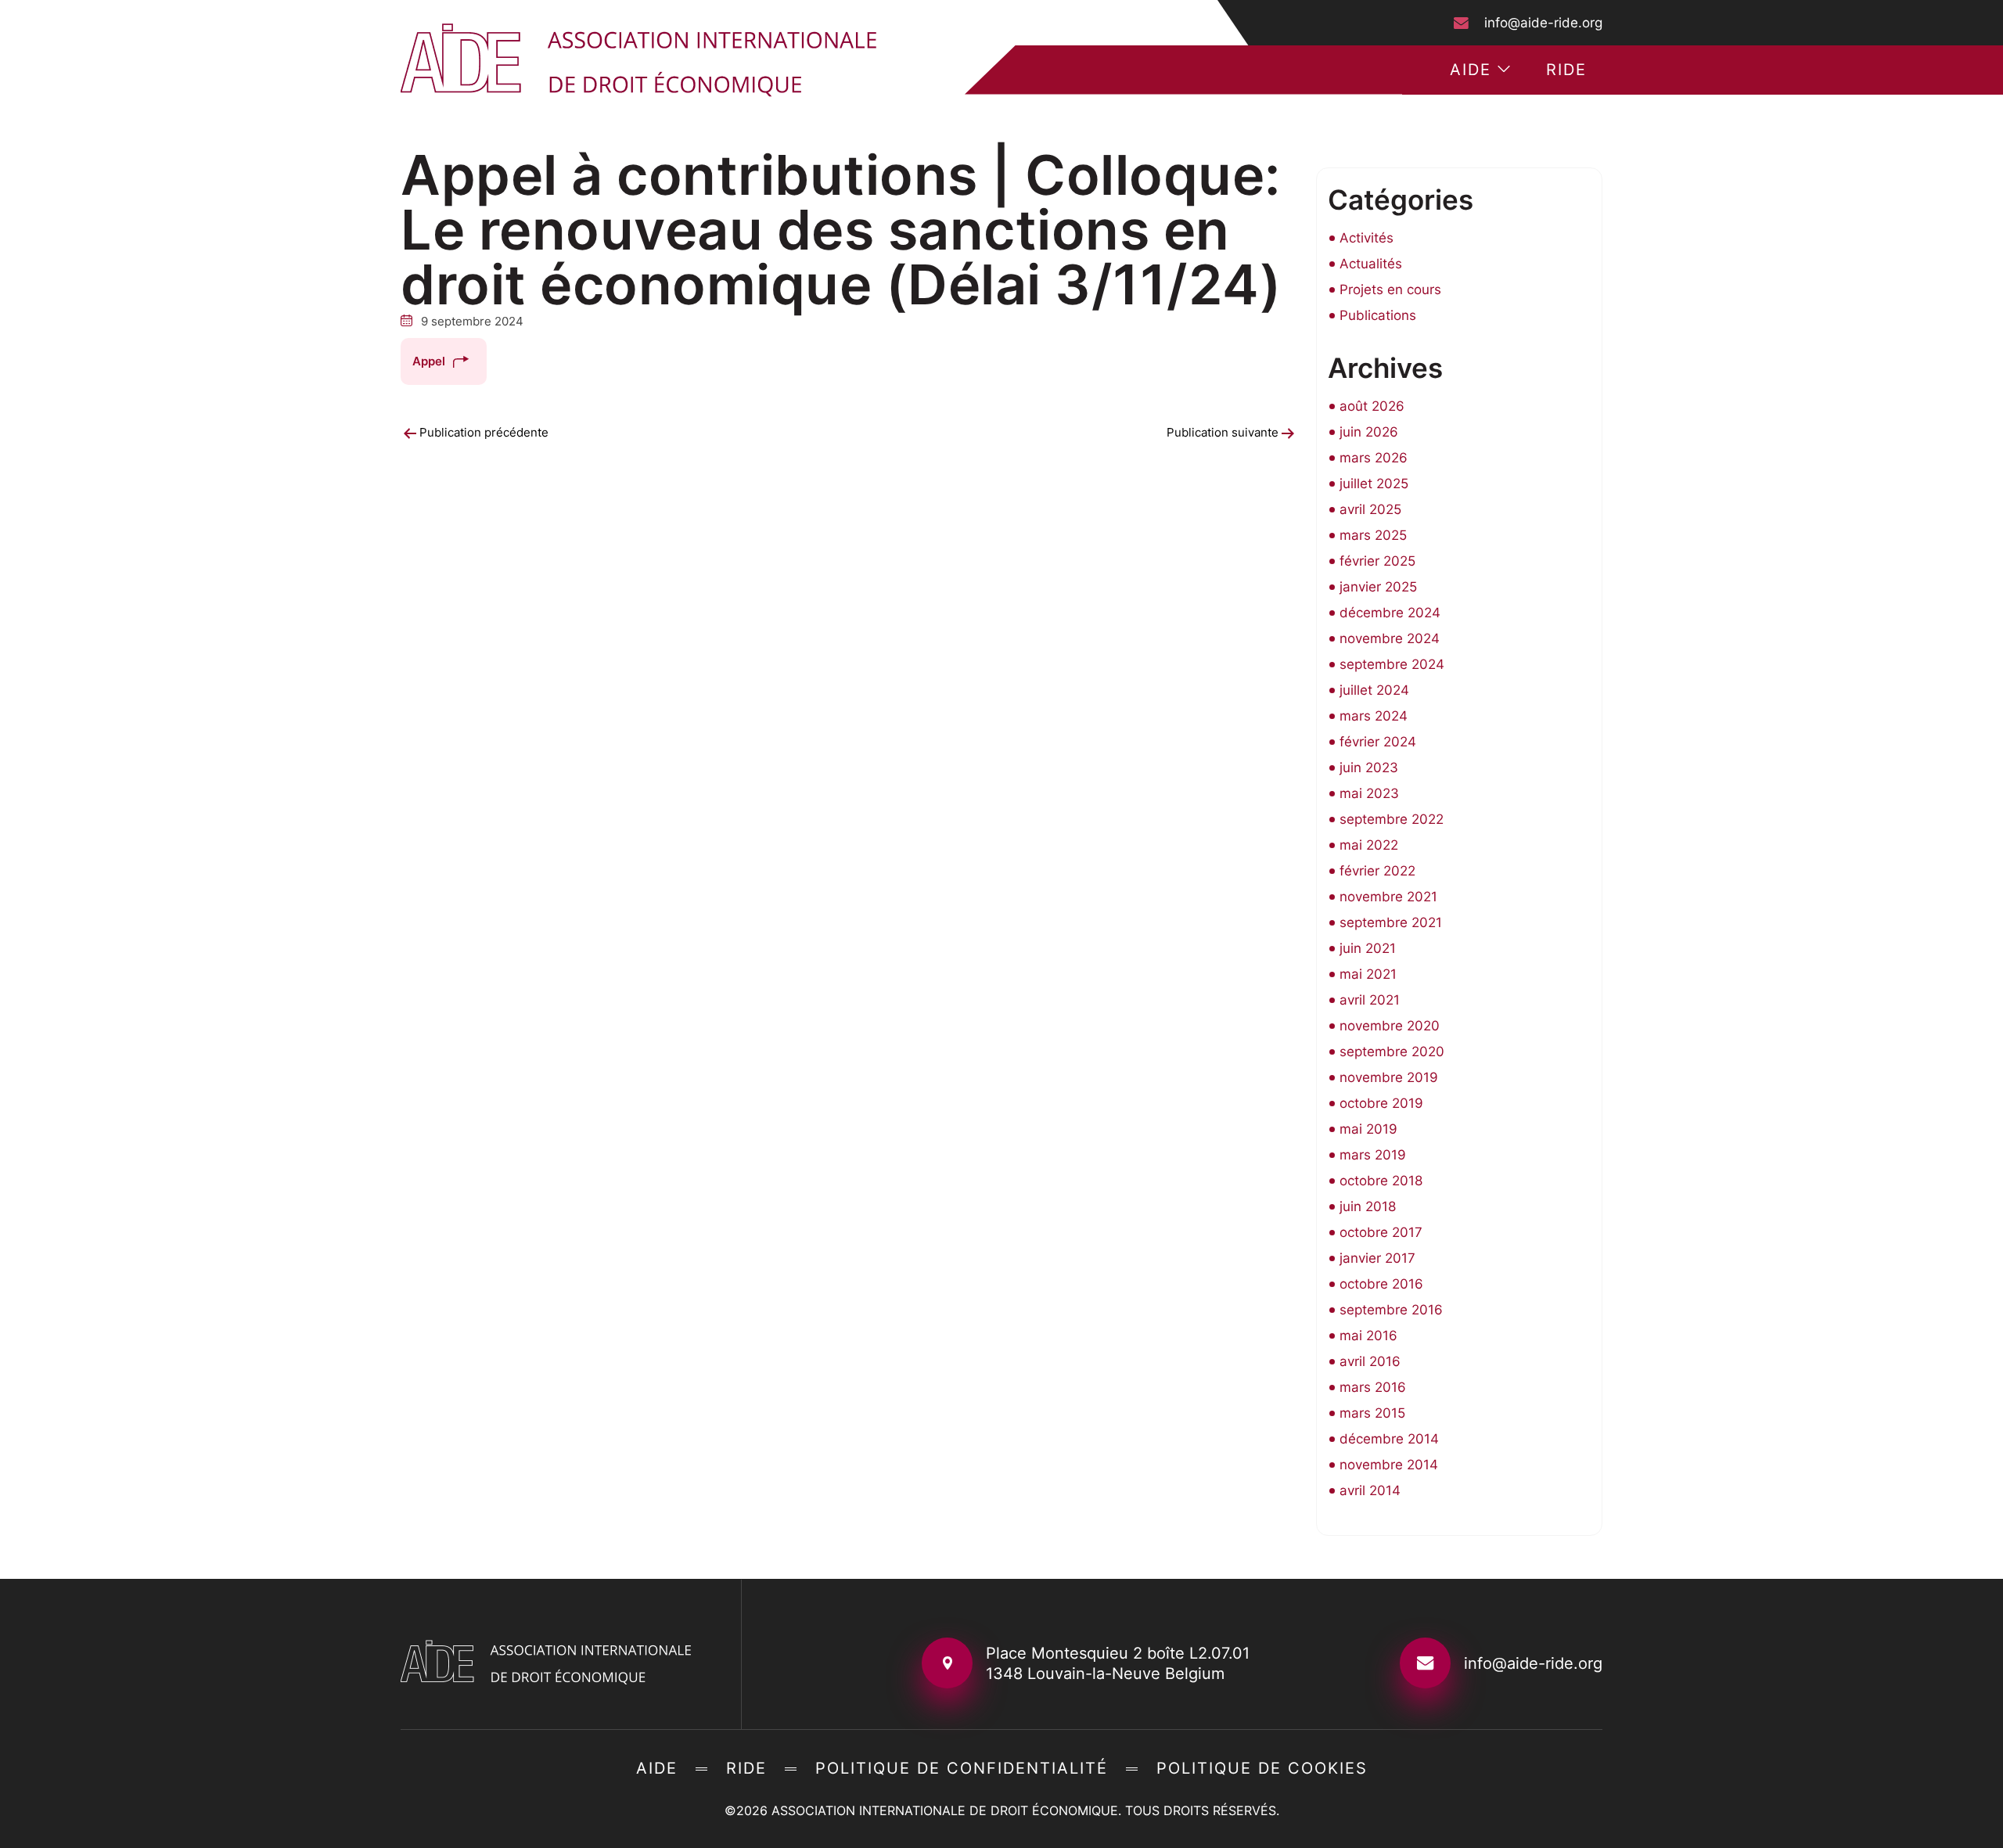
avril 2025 (1370, 509)
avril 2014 (1370, 1490)
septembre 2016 (1391, 1310)
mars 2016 (1373, 1387)
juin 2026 (1369, 432)
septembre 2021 (1391, 922)
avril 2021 (1370, 1000)
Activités (1366, 238)
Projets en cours (1390, 289)
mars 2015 (1372, 1413)
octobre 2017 (1381, 1232)
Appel (429, 361)
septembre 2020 (1392, 1052)
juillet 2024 (1374, 690)
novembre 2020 (1390, 1026)
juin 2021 (1368, 948)
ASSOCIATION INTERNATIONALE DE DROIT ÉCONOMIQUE (945, 1810)
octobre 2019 (1381, 1103)
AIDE (1471, 70)
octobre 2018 (1381, 1181)
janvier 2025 (1378, 587)
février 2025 (1377, 561)
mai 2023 (1369, 793)
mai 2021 (1368, 974)
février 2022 (1377, 871)
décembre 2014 (1389, 1439)
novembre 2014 (1389, 1465)
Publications (1378, 315)
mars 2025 (1373, 535)
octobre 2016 (1381, 1284)
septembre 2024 (1392, 664)
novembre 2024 (1390, 638)
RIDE (1566, 70)
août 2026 (1372, 406)
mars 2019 (1373, 1155)
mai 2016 (1368, 1336)
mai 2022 (1369, 845)
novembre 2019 (1389, 1077)
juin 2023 (1369, 768)
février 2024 (1378, 742)
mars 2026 (1374, 458)
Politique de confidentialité (962, 1768)
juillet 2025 (1374, 484)
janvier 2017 (1377, 1258)
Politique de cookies (1262, 1768)
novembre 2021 (1388, 897)
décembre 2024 (1390, 613)
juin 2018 (1368, 1206)
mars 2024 (1374, 716)
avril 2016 (1370, 1361)
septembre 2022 (1392, 819)
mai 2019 (1368, 1129)
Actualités (1371, 264)
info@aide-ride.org (1543, 23)
